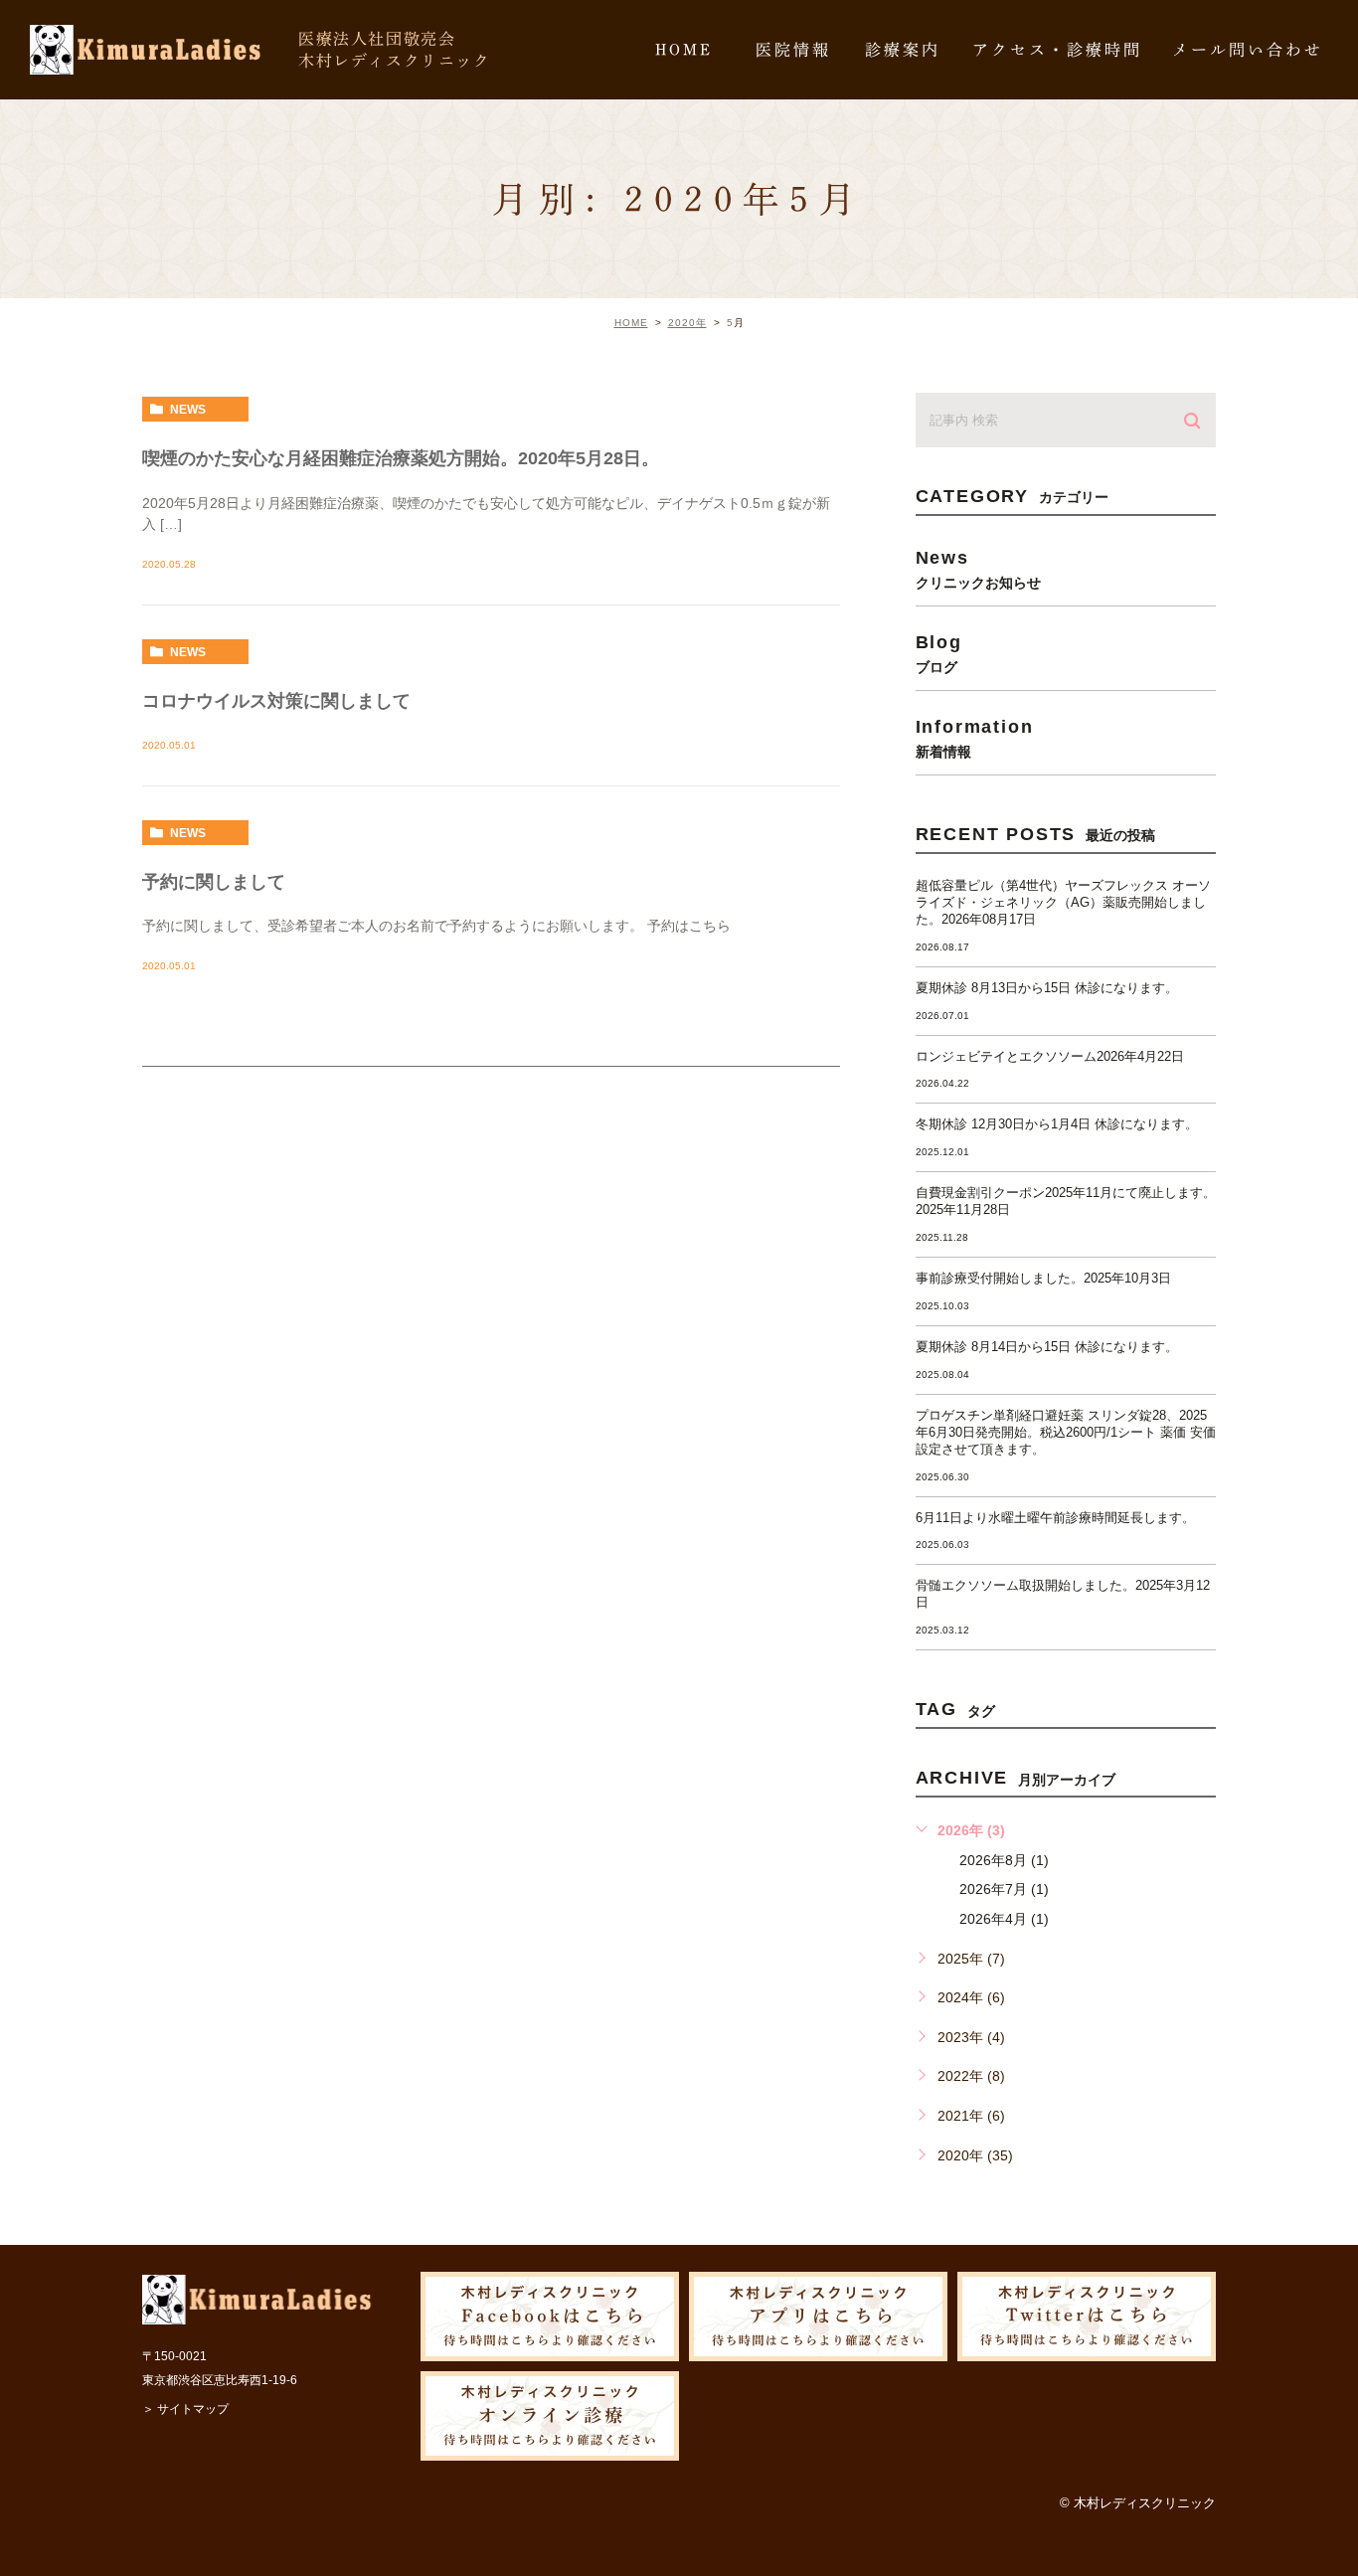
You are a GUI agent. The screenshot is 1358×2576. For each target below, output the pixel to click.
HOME (684, 50)
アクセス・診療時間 (1057, 50)
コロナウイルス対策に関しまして (276, 701)
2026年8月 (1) (1004, 1860)
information (975, 738)
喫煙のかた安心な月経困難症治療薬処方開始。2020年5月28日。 (401, 458)
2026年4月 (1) (1004, 1919)
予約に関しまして (214, 882)
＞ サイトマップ (185, 2409)
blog (939, 653)
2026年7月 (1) (1004, 1889)
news (188, 410)
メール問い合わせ (1248, 50)
